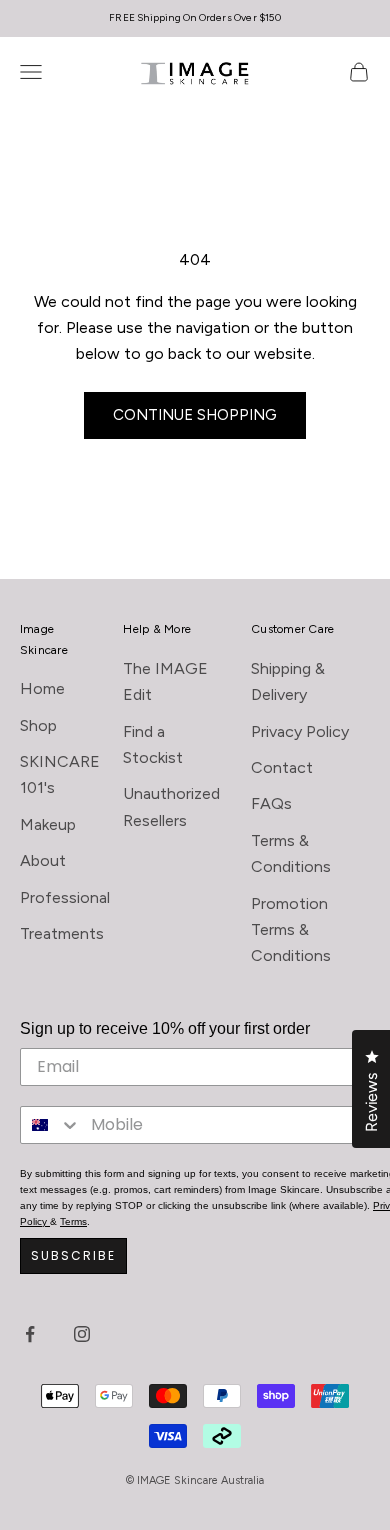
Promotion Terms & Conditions (291, 930)
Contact (282, 767)
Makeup (48, 824)
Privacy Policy (300, 731)
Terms (73, 1221)
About (43, 860)
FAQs (271, 803)
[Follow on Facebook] (30, 1334)
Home (42, 688)
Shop (38, 725)
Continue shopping (195, 415)
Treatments (62, 933)
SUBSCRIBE (73, 1255)
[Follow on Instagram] (82, 1334)
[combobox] (51, 1125)
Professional (65, 897)
